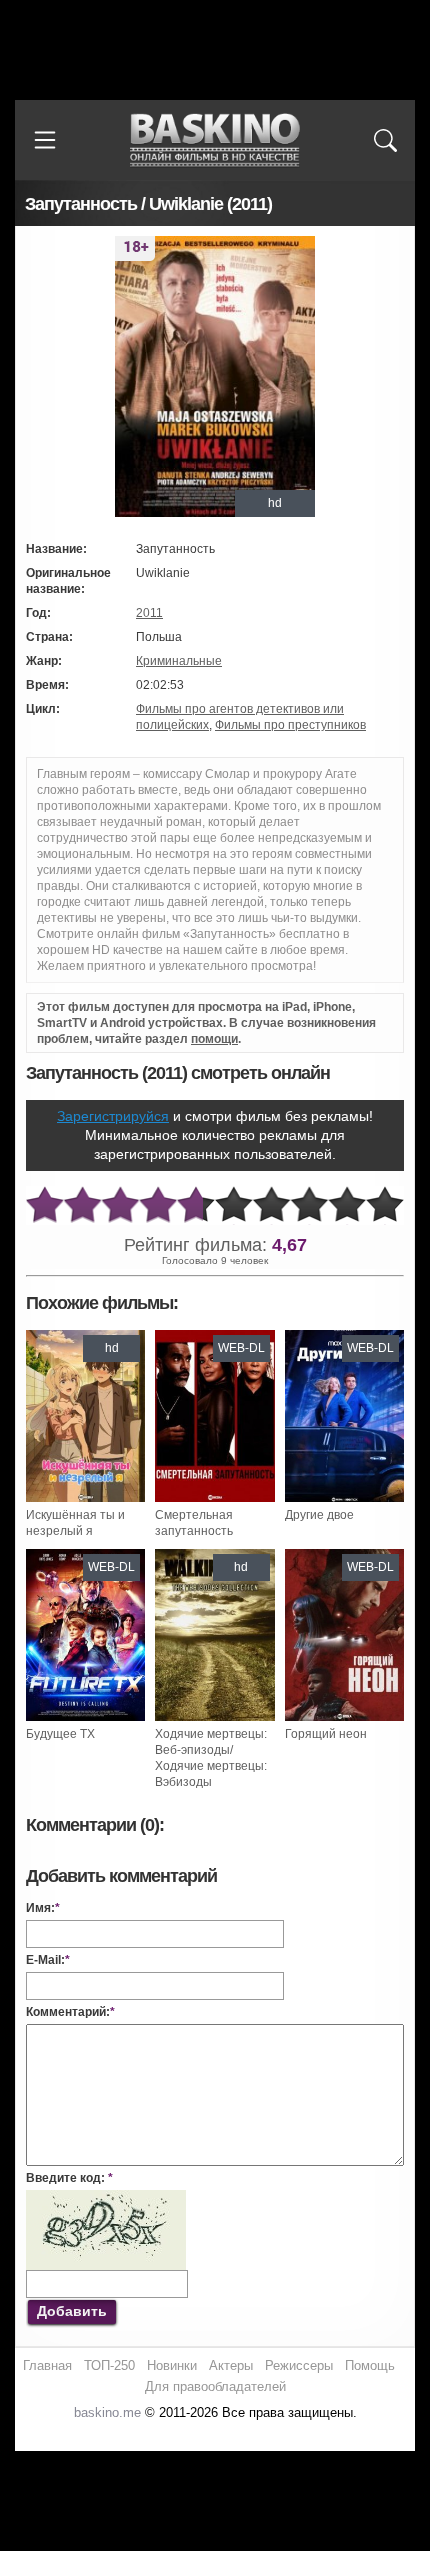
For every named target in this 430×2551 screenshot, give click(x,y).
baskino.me (107, 2412)
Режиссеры (299, 2365)
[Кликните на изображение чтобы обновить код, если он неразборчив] (106, 2198)
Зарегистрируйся (113, 1116)
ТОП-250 (109, 2365)
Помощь (370, 2365)
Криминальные (179, 661)
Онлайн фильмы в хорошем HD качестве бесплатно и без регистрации (215, 140)
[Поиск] (385, 140)
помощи (214, 1039)
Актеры (231, 2365)
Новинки (172, 2365)
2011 (149, 613)
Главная (47, 2365)
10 (385, 1205)
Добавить (72, 2311)
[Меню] (45, 140)
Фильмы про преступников (290, 725)
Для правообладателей (215, 2386)
